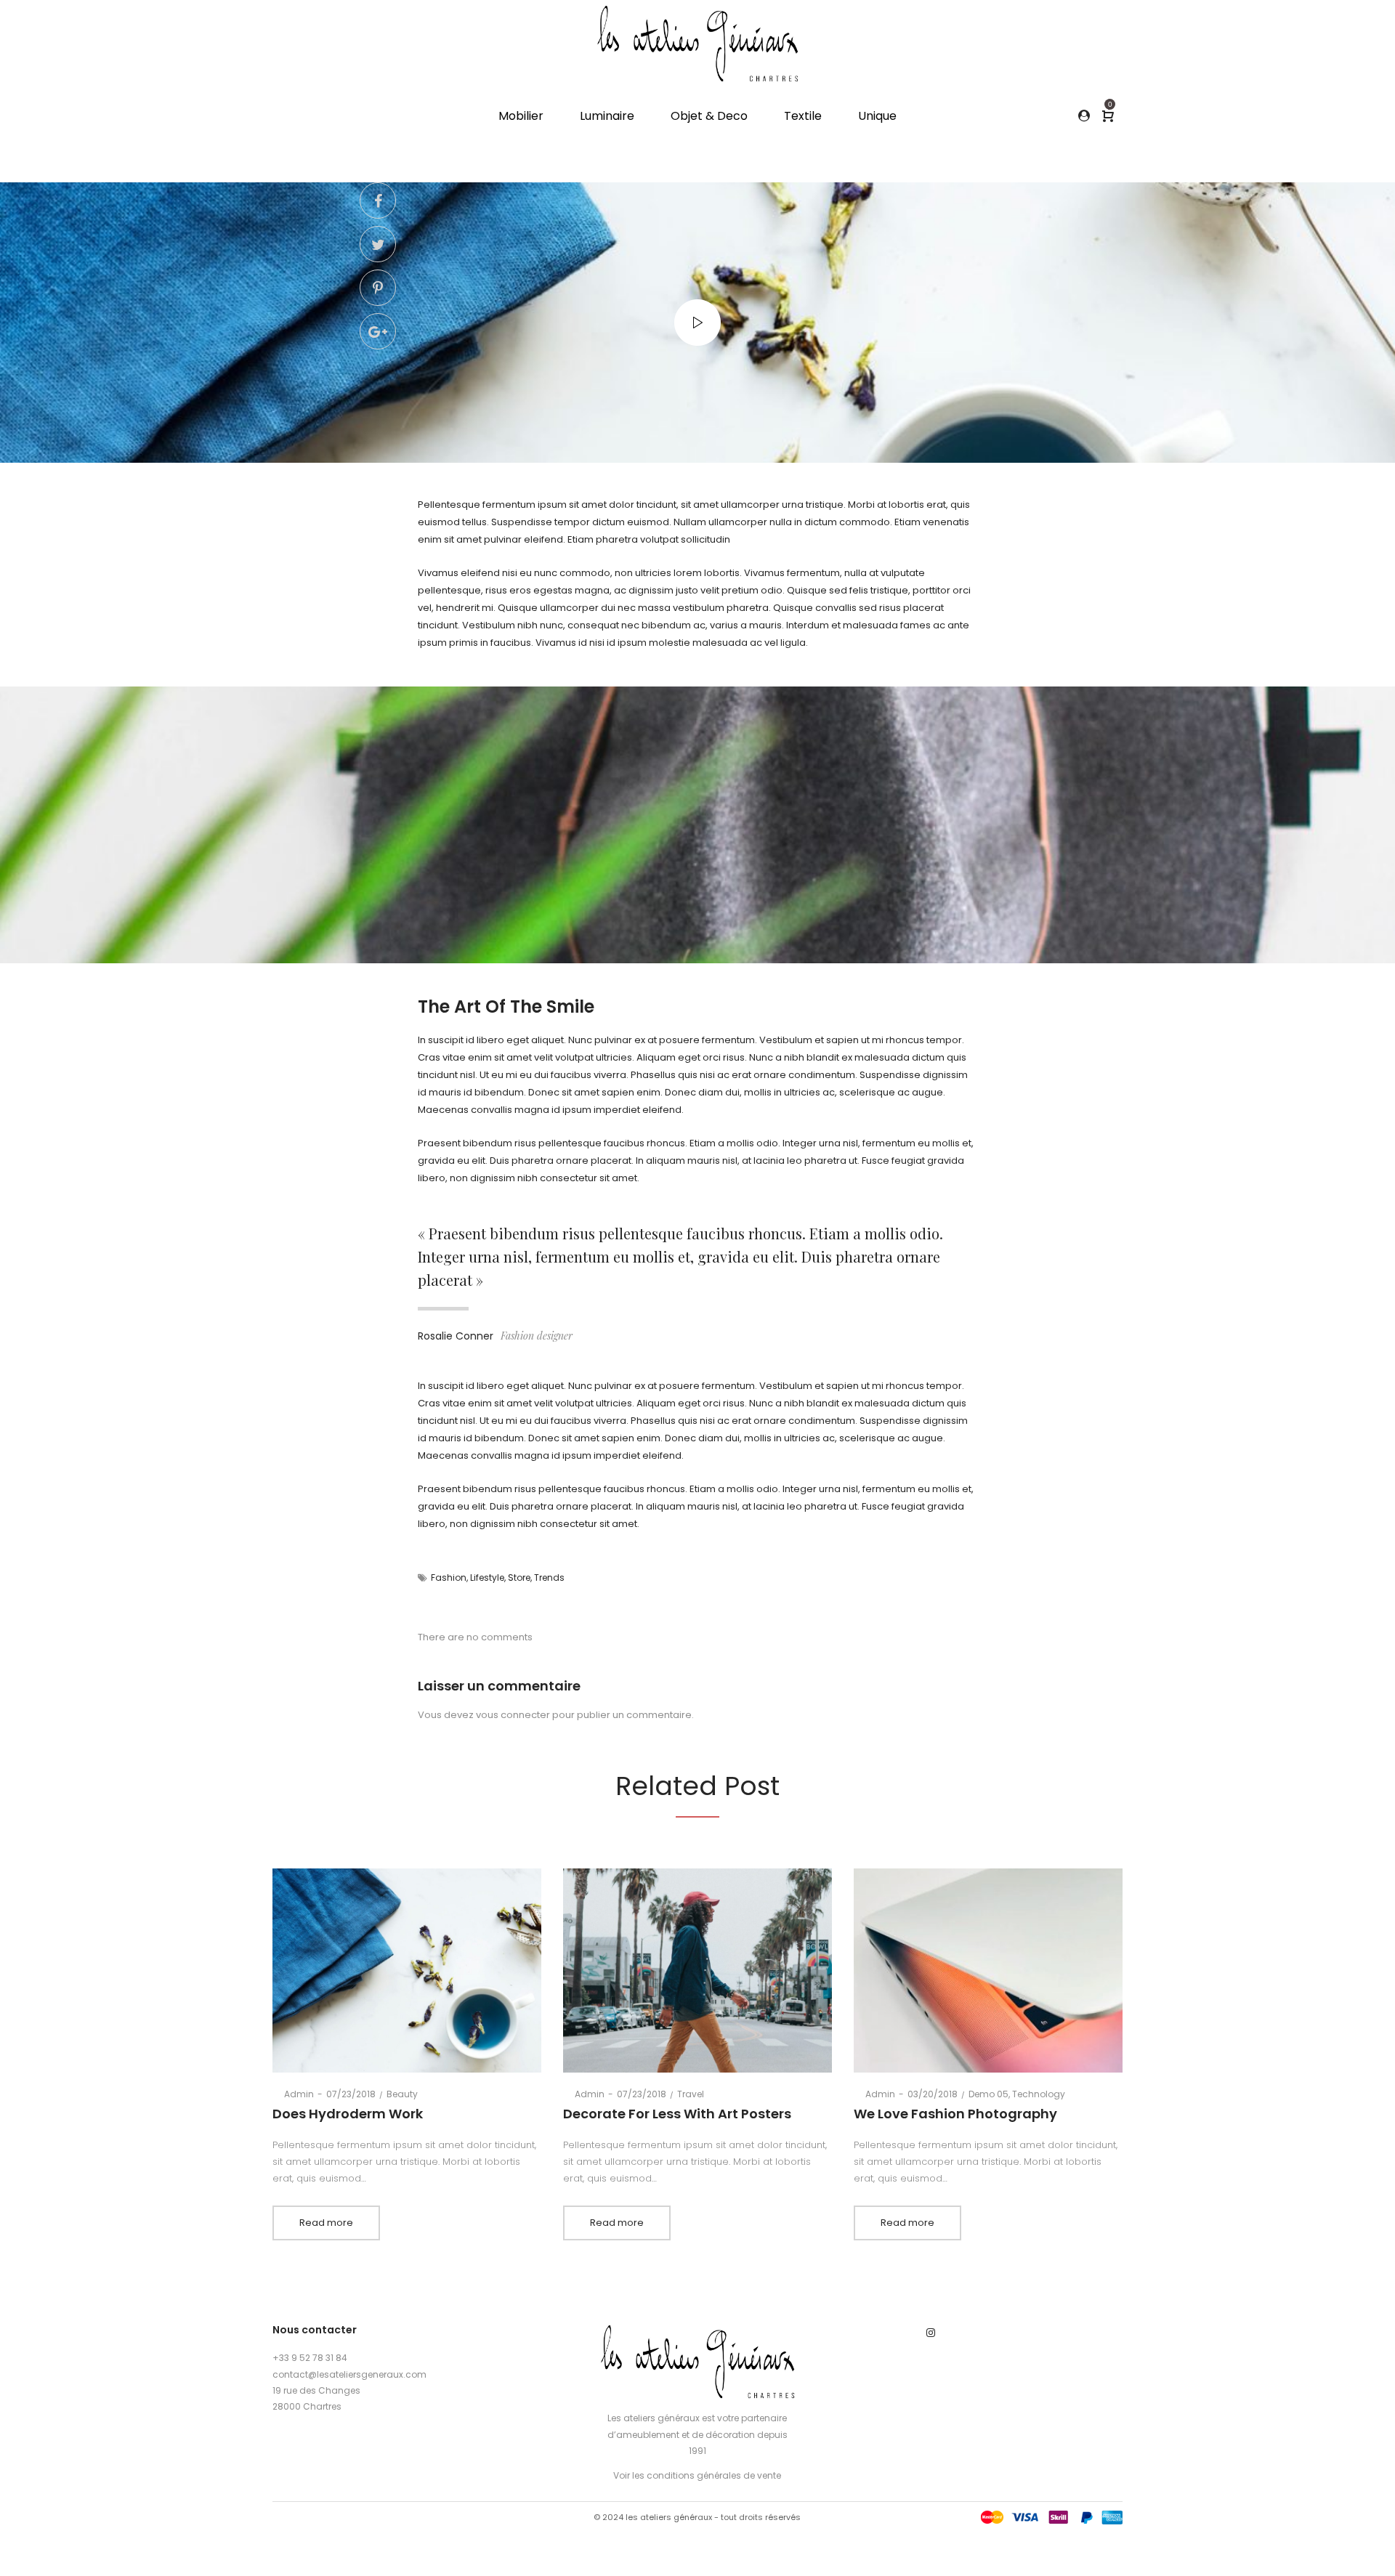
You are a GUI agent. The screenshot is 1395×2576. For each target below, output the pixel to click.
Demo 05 (988, 2094)
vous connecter (513, 1715)
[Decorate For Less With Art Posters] (698, 1971)
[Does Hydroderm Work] (407, 1971)
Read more (326, 2223)
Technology (1039, 2094)
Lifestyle (487, 1577)
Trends (549, 1577)
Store (519, 1577)
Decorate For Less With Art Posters (677, 2114)
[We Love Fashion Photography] (988, 1971)
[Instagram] (931, 2333)
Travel (691, 2094)
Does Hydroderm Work (348, 2114)
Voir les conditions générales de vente (697, 2475)
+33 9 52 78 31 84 (310, 2358)
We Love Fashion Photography (955, 2114)
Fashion (449, 1577)
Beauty (402, 2094)
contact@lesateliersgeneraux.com (349, 2374)
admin (293, 2094)
